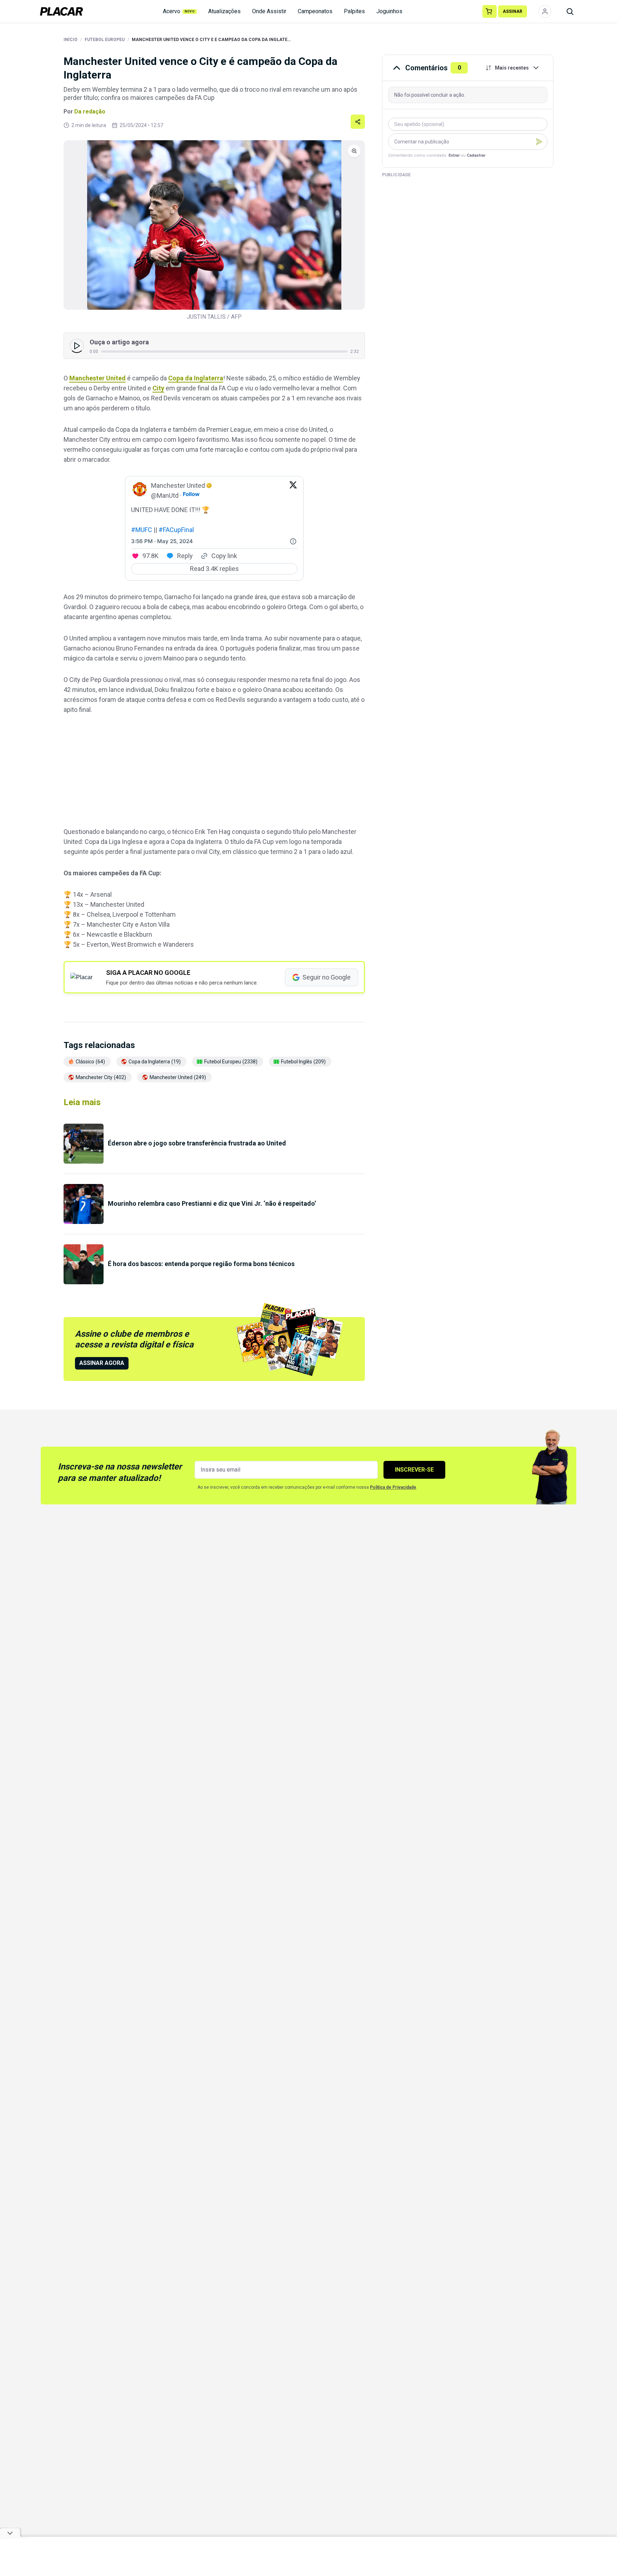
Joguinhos (389, 11)
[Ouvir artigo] (77, 346)
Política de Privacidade (393, 1487)
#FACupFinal (176, 530)
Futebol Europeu (105, 40)
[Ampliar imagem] (214, 225)
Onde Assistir (269, 11)
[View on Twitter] (293, 491)
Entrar (454, 155)
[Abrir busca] (570, 11)
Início (71, 40)
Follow (191, 494)
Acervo (179, 11)
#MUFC (142, 530)
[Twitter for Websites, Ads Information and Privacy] (293, 541)
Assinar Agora (102, 1363)
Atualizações (224, 11)
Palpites (354, 11)
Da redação (90, 112)
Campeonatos (315, 11)
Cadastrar (476, 155)
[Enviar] (539, 142)
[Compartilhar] (358, 122)
